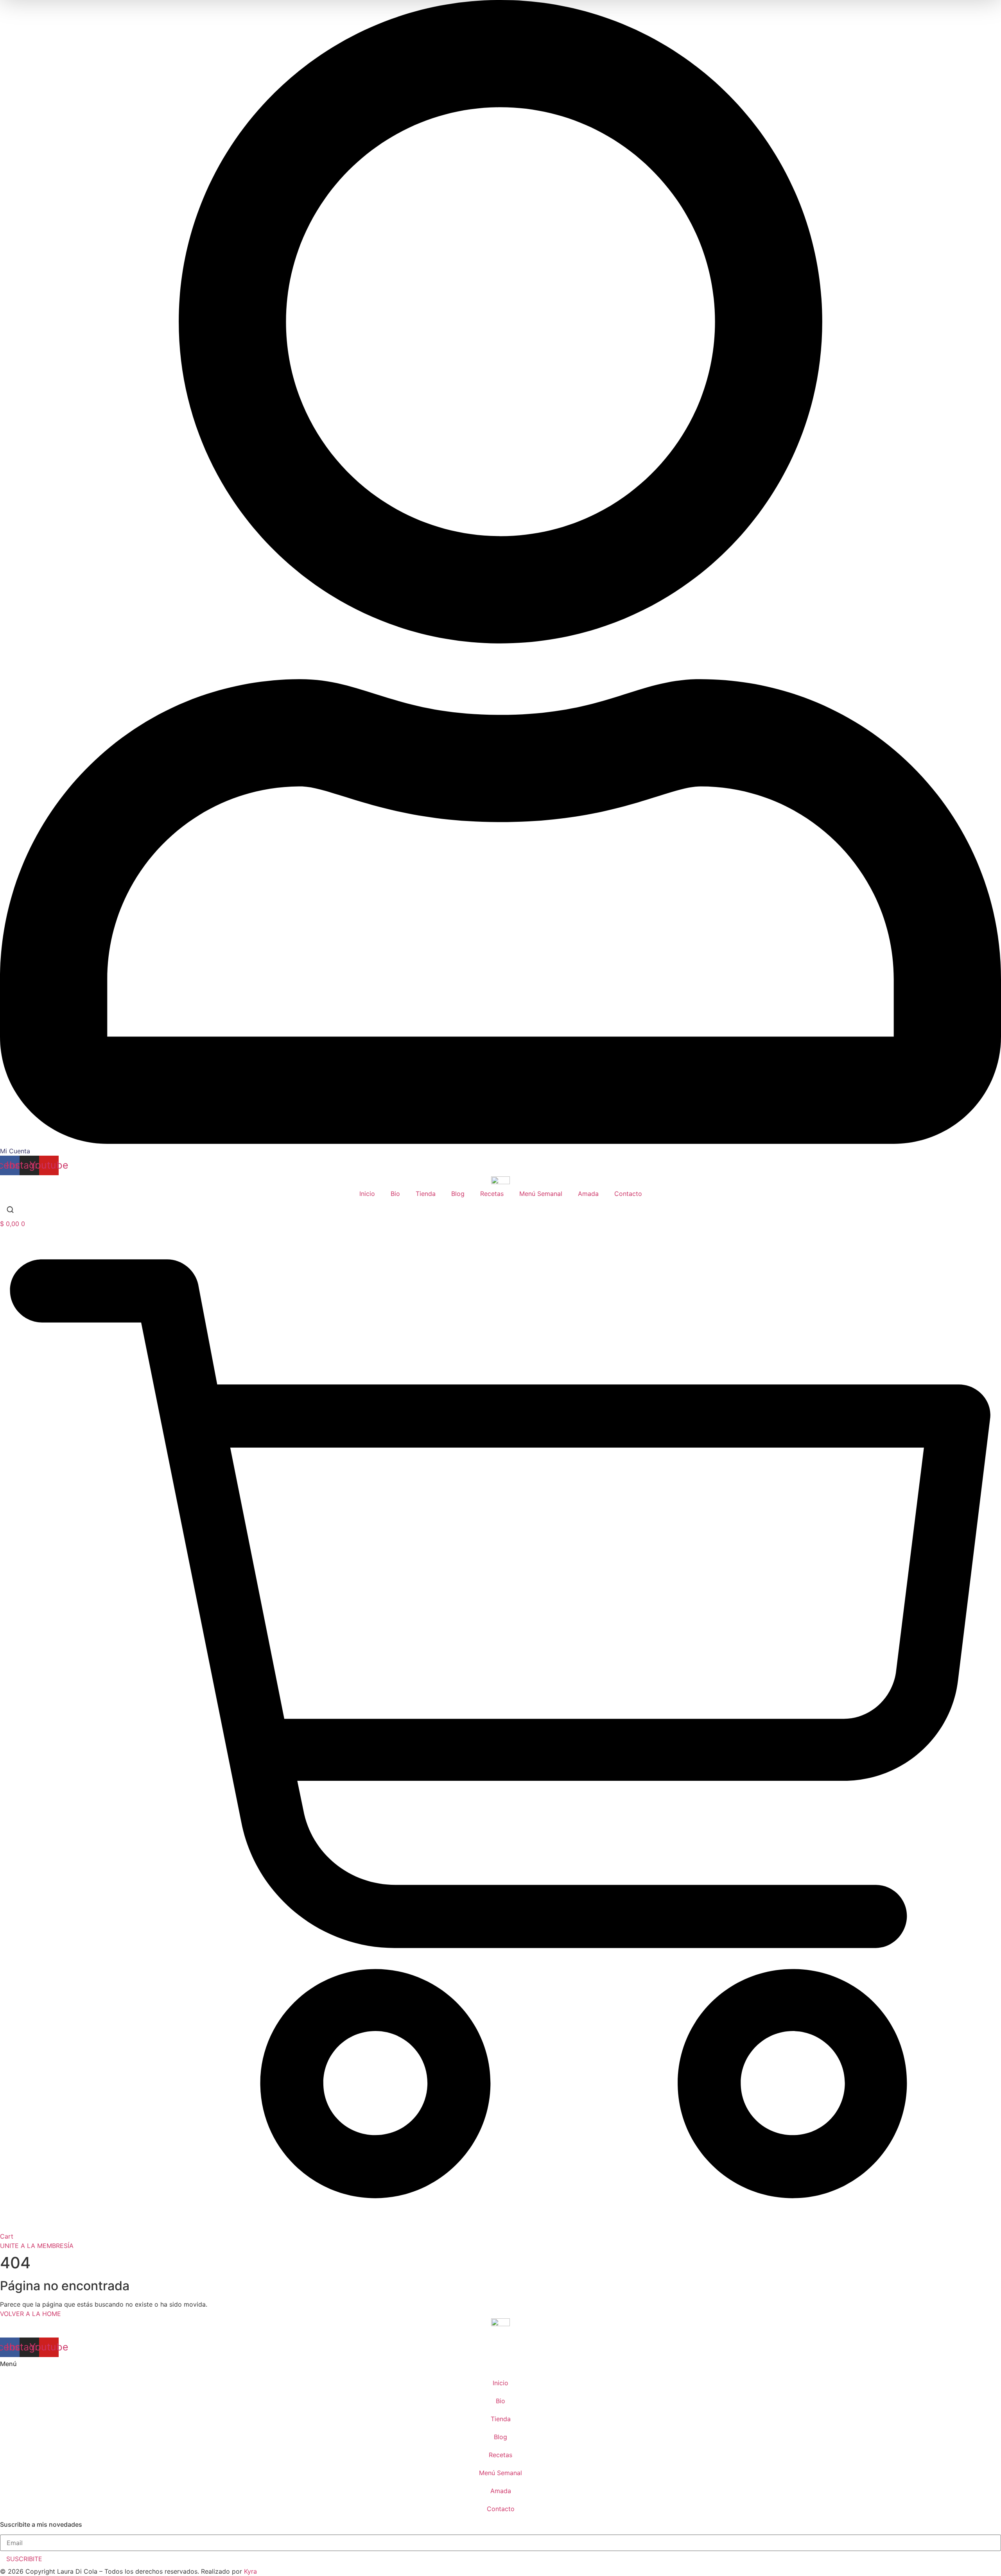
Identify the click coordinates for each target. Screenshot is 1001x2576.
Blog (458, 1194)
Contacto (628, 1194)
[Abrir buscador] (10, 1211)
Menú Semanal (541, 1194)
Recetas (492, 1194)
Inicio (367, 1194)
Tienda (426, 1194)
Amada (588, 1194)
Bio (395, 1194)
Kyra (250, 2571)
